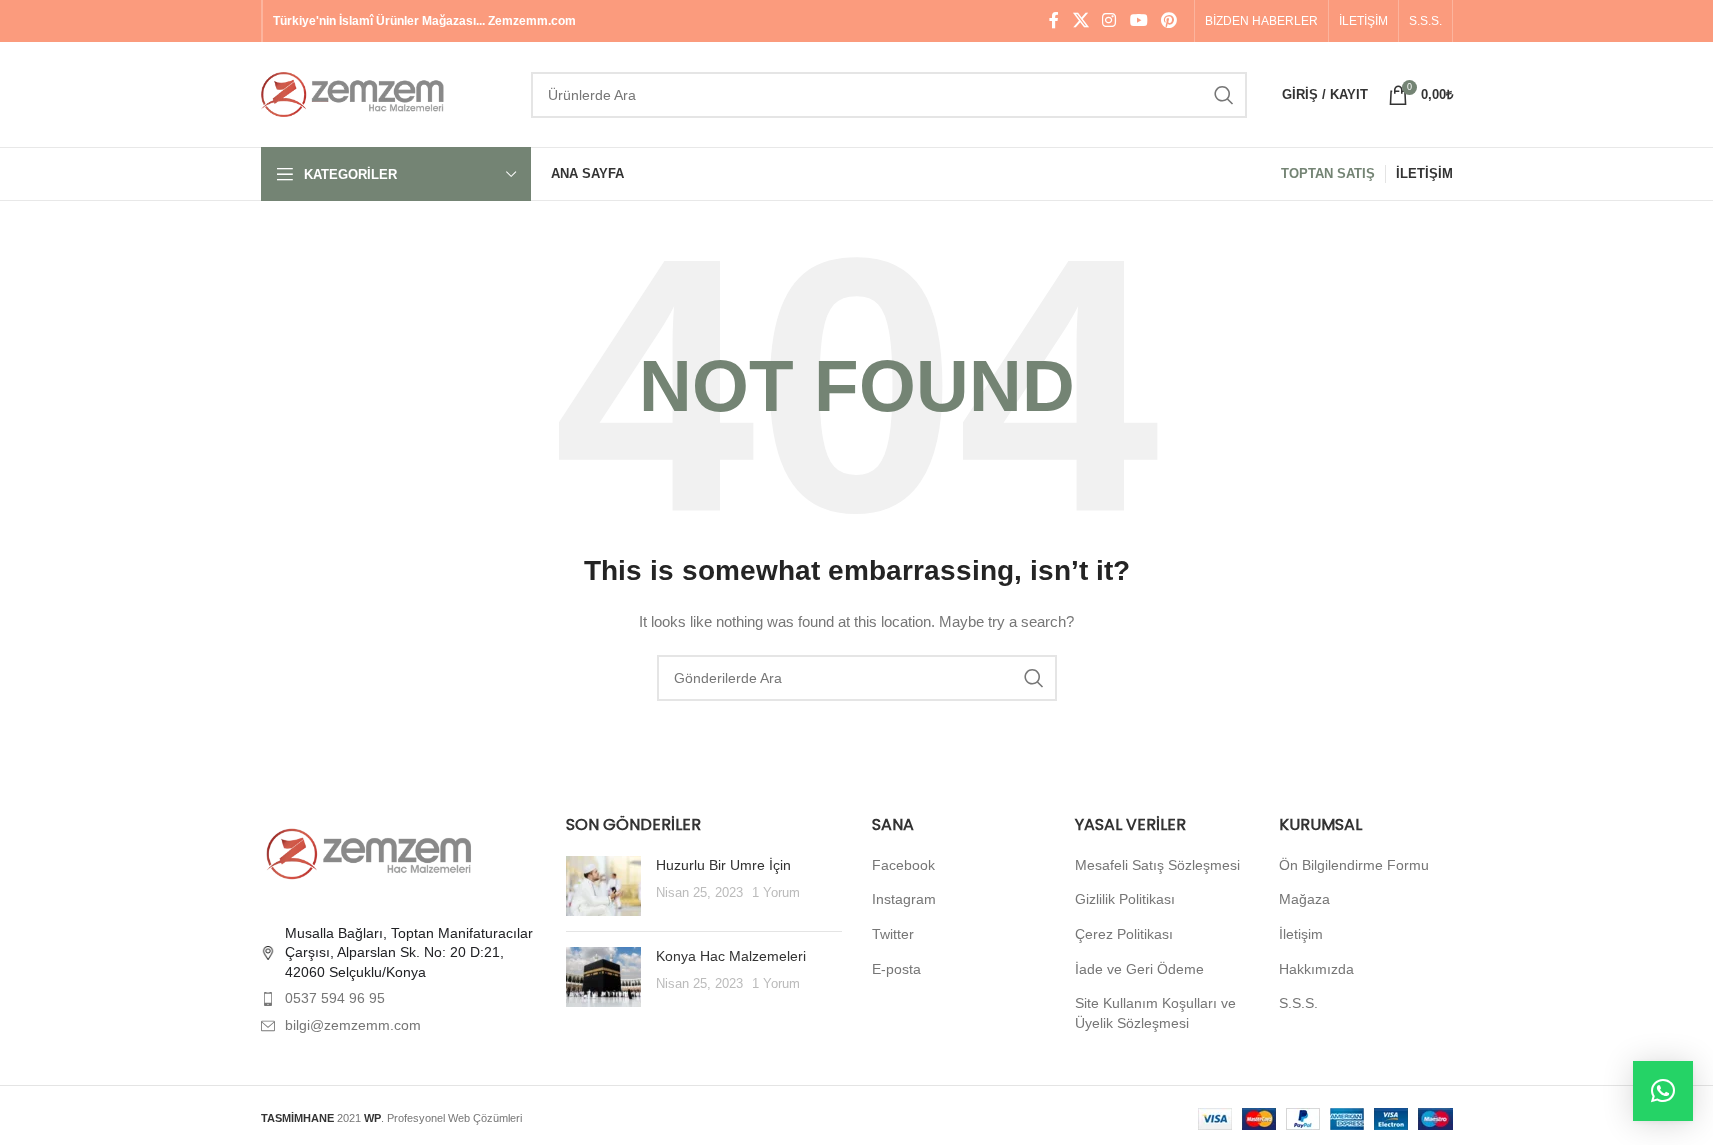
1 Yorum (776, 893)
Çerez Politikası (1124, 934)
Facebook (903, 865)
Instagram (904, 899)
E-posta (896, 969)
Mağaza (1304, 899)
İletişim (1301, 934)
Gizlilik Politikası (1125, 899)
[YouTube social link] (1138, 20)
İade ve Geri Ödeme (1139, 969)
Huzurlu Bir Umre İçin (723, 865)
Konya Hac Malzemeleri (731, 956)
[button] (1663, 1091)
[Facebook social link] (1054, 20)
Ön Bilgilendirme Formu (1354, 865)
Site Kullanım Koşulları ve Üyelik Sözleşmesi (1155, 1013)
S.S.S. (1298, 1003)
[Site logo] (386, 93)
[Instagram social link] (1109, 20)
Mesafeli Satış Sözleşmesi (1157, 865)
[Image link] (371, 852)
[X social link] (1080, 20)
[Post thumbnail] (603, 886)
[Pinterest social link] (1168, 20)
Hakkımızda (1316, 969)
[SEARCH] (1224, 95)
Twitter (893, 934)
